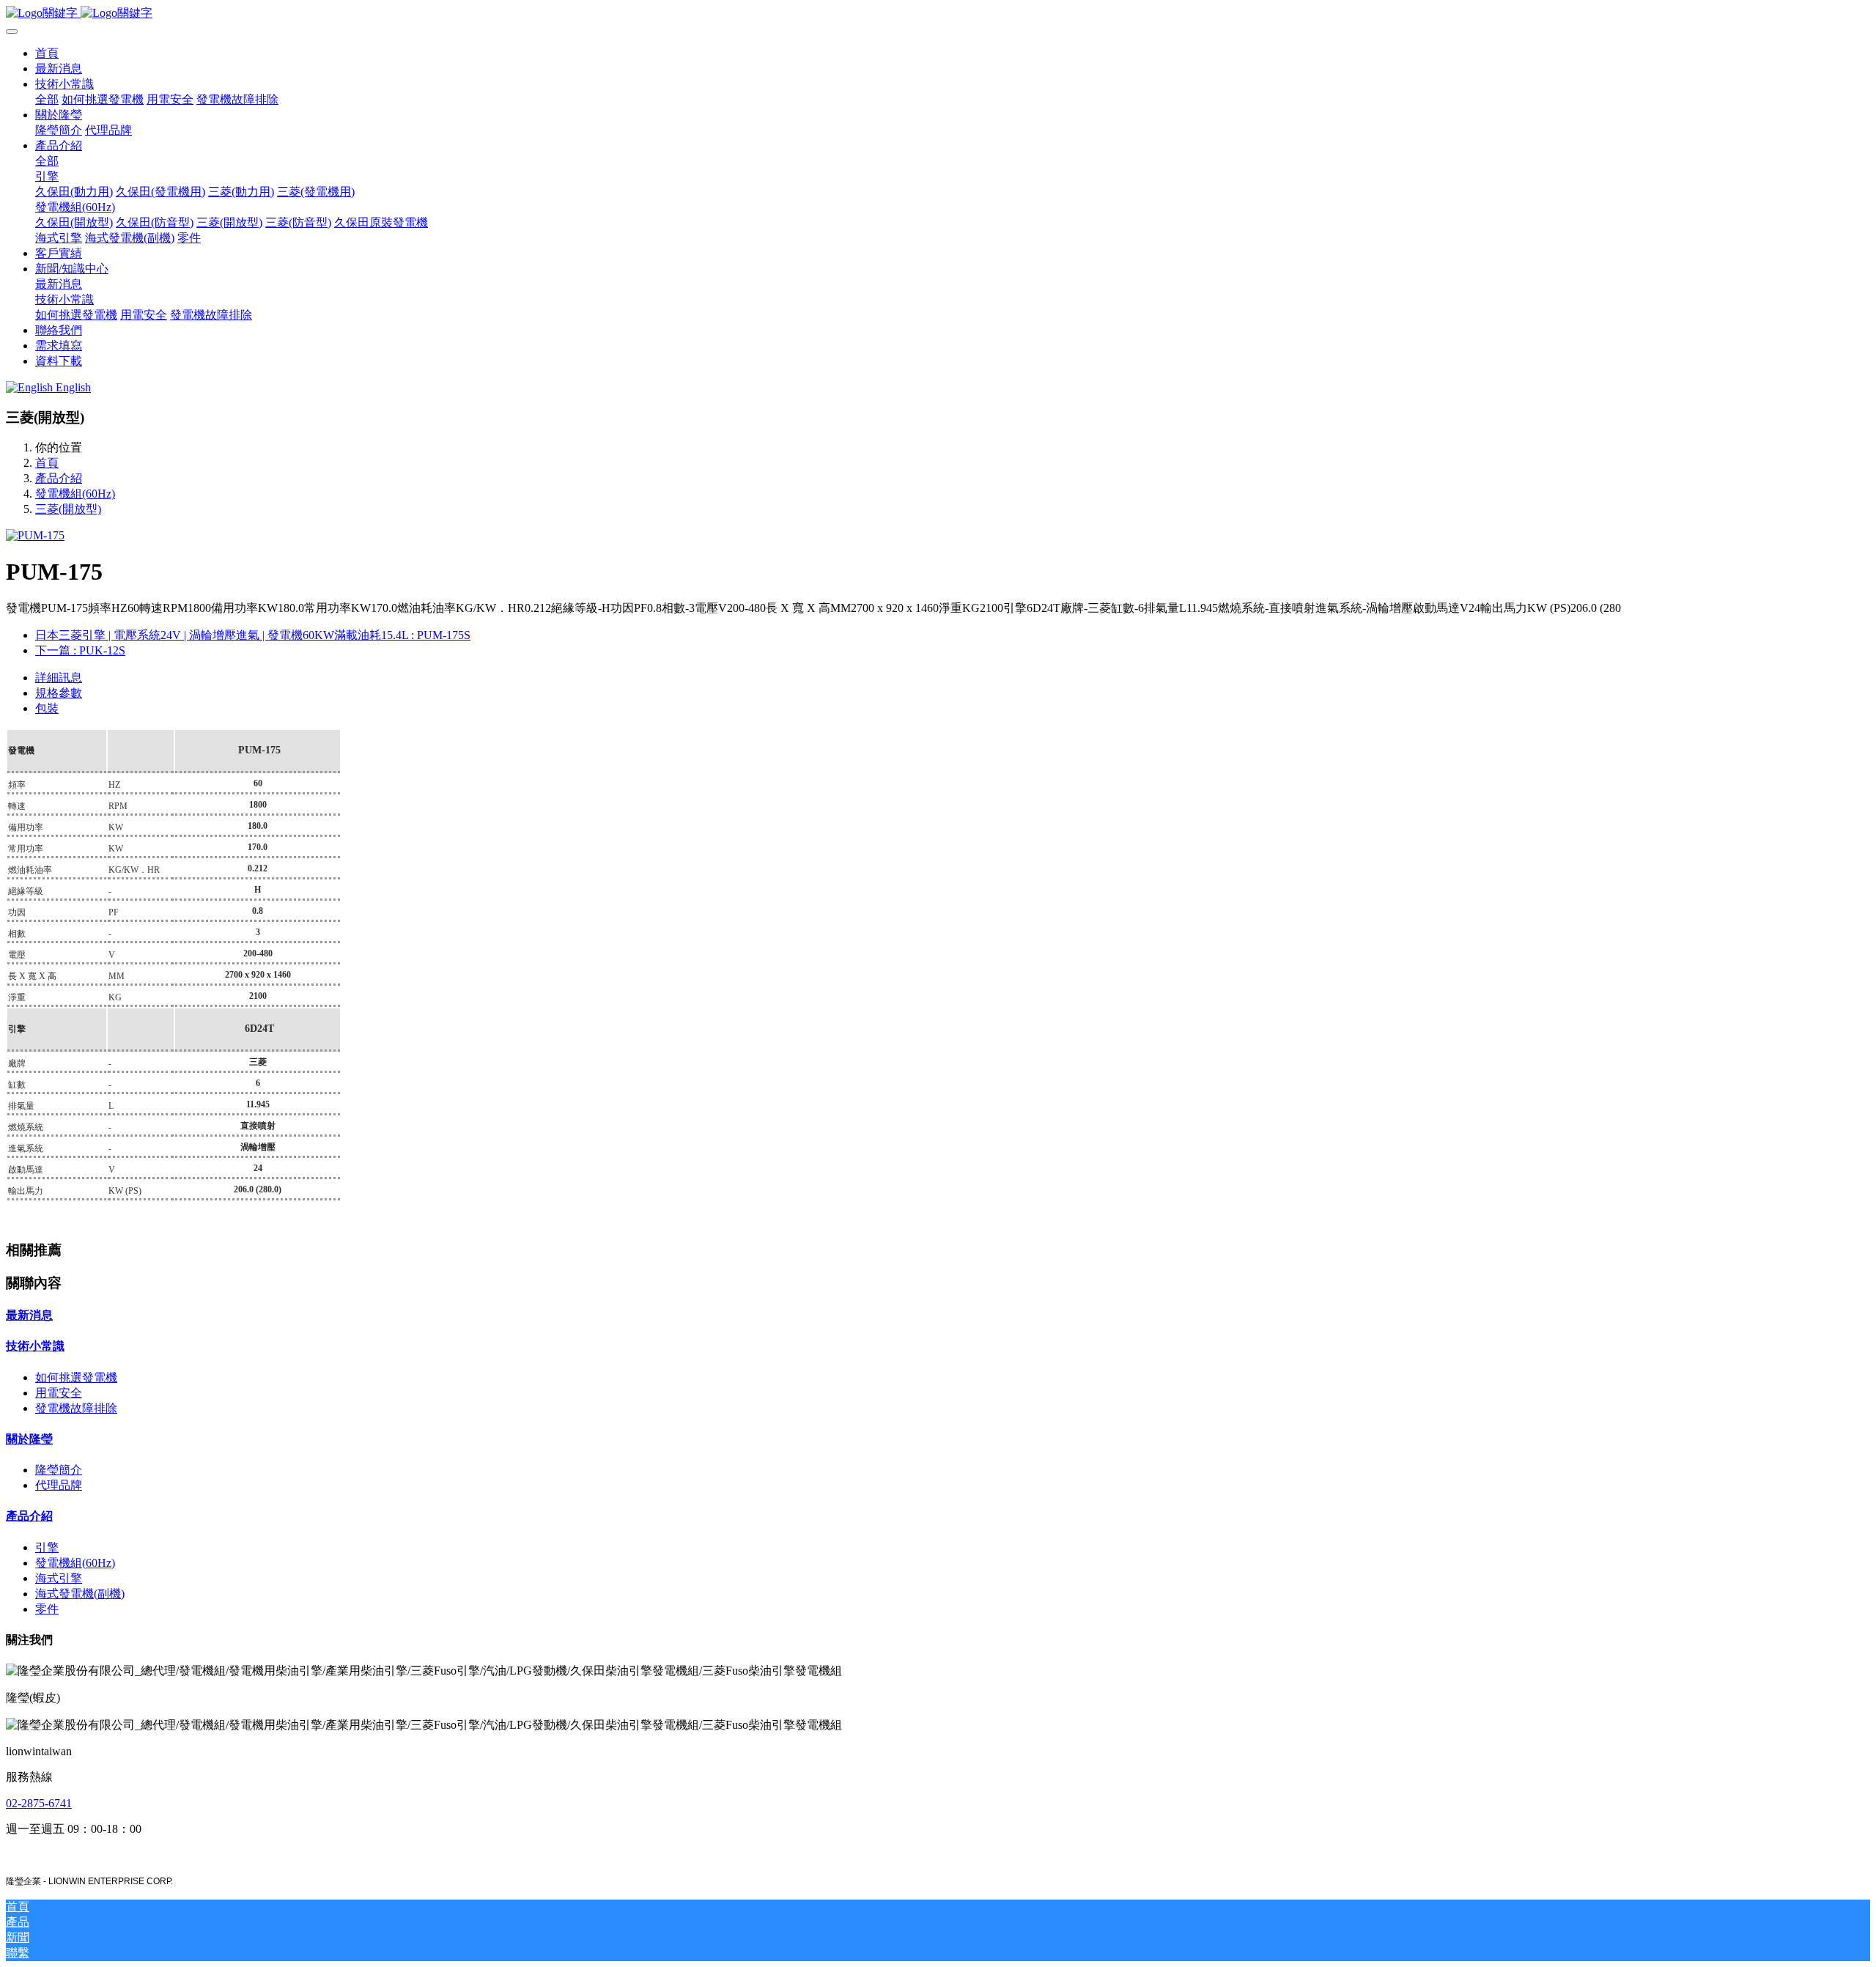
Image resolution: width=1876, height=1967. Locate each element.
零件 (47, 1609)
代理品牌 (59, 1485)
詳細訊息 (59, 678)
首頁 (47, 53)
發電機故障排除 (76, 1408)
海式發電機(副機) (80, 1594)
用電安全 (59, 1393)
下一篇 (80, 650)
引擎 (47, 1547)
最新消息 (29, 1315)
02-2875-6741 (39, 1803)
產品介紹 (59, 478)
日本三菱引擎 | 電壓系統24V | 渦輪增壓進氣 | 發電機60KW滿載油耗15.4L (253, 635)
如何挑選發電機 (76, 1377)
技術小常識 (35, 1346)
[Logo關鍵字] (938, 14)
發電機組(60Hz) (75, 494)
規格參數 (59, 693)
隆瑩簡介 (59, 1470)
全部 (47, 99)
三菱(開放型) (68, 509)
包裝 (47, 708)
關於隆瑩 (29, 1439)
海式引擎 (59, 1578)
